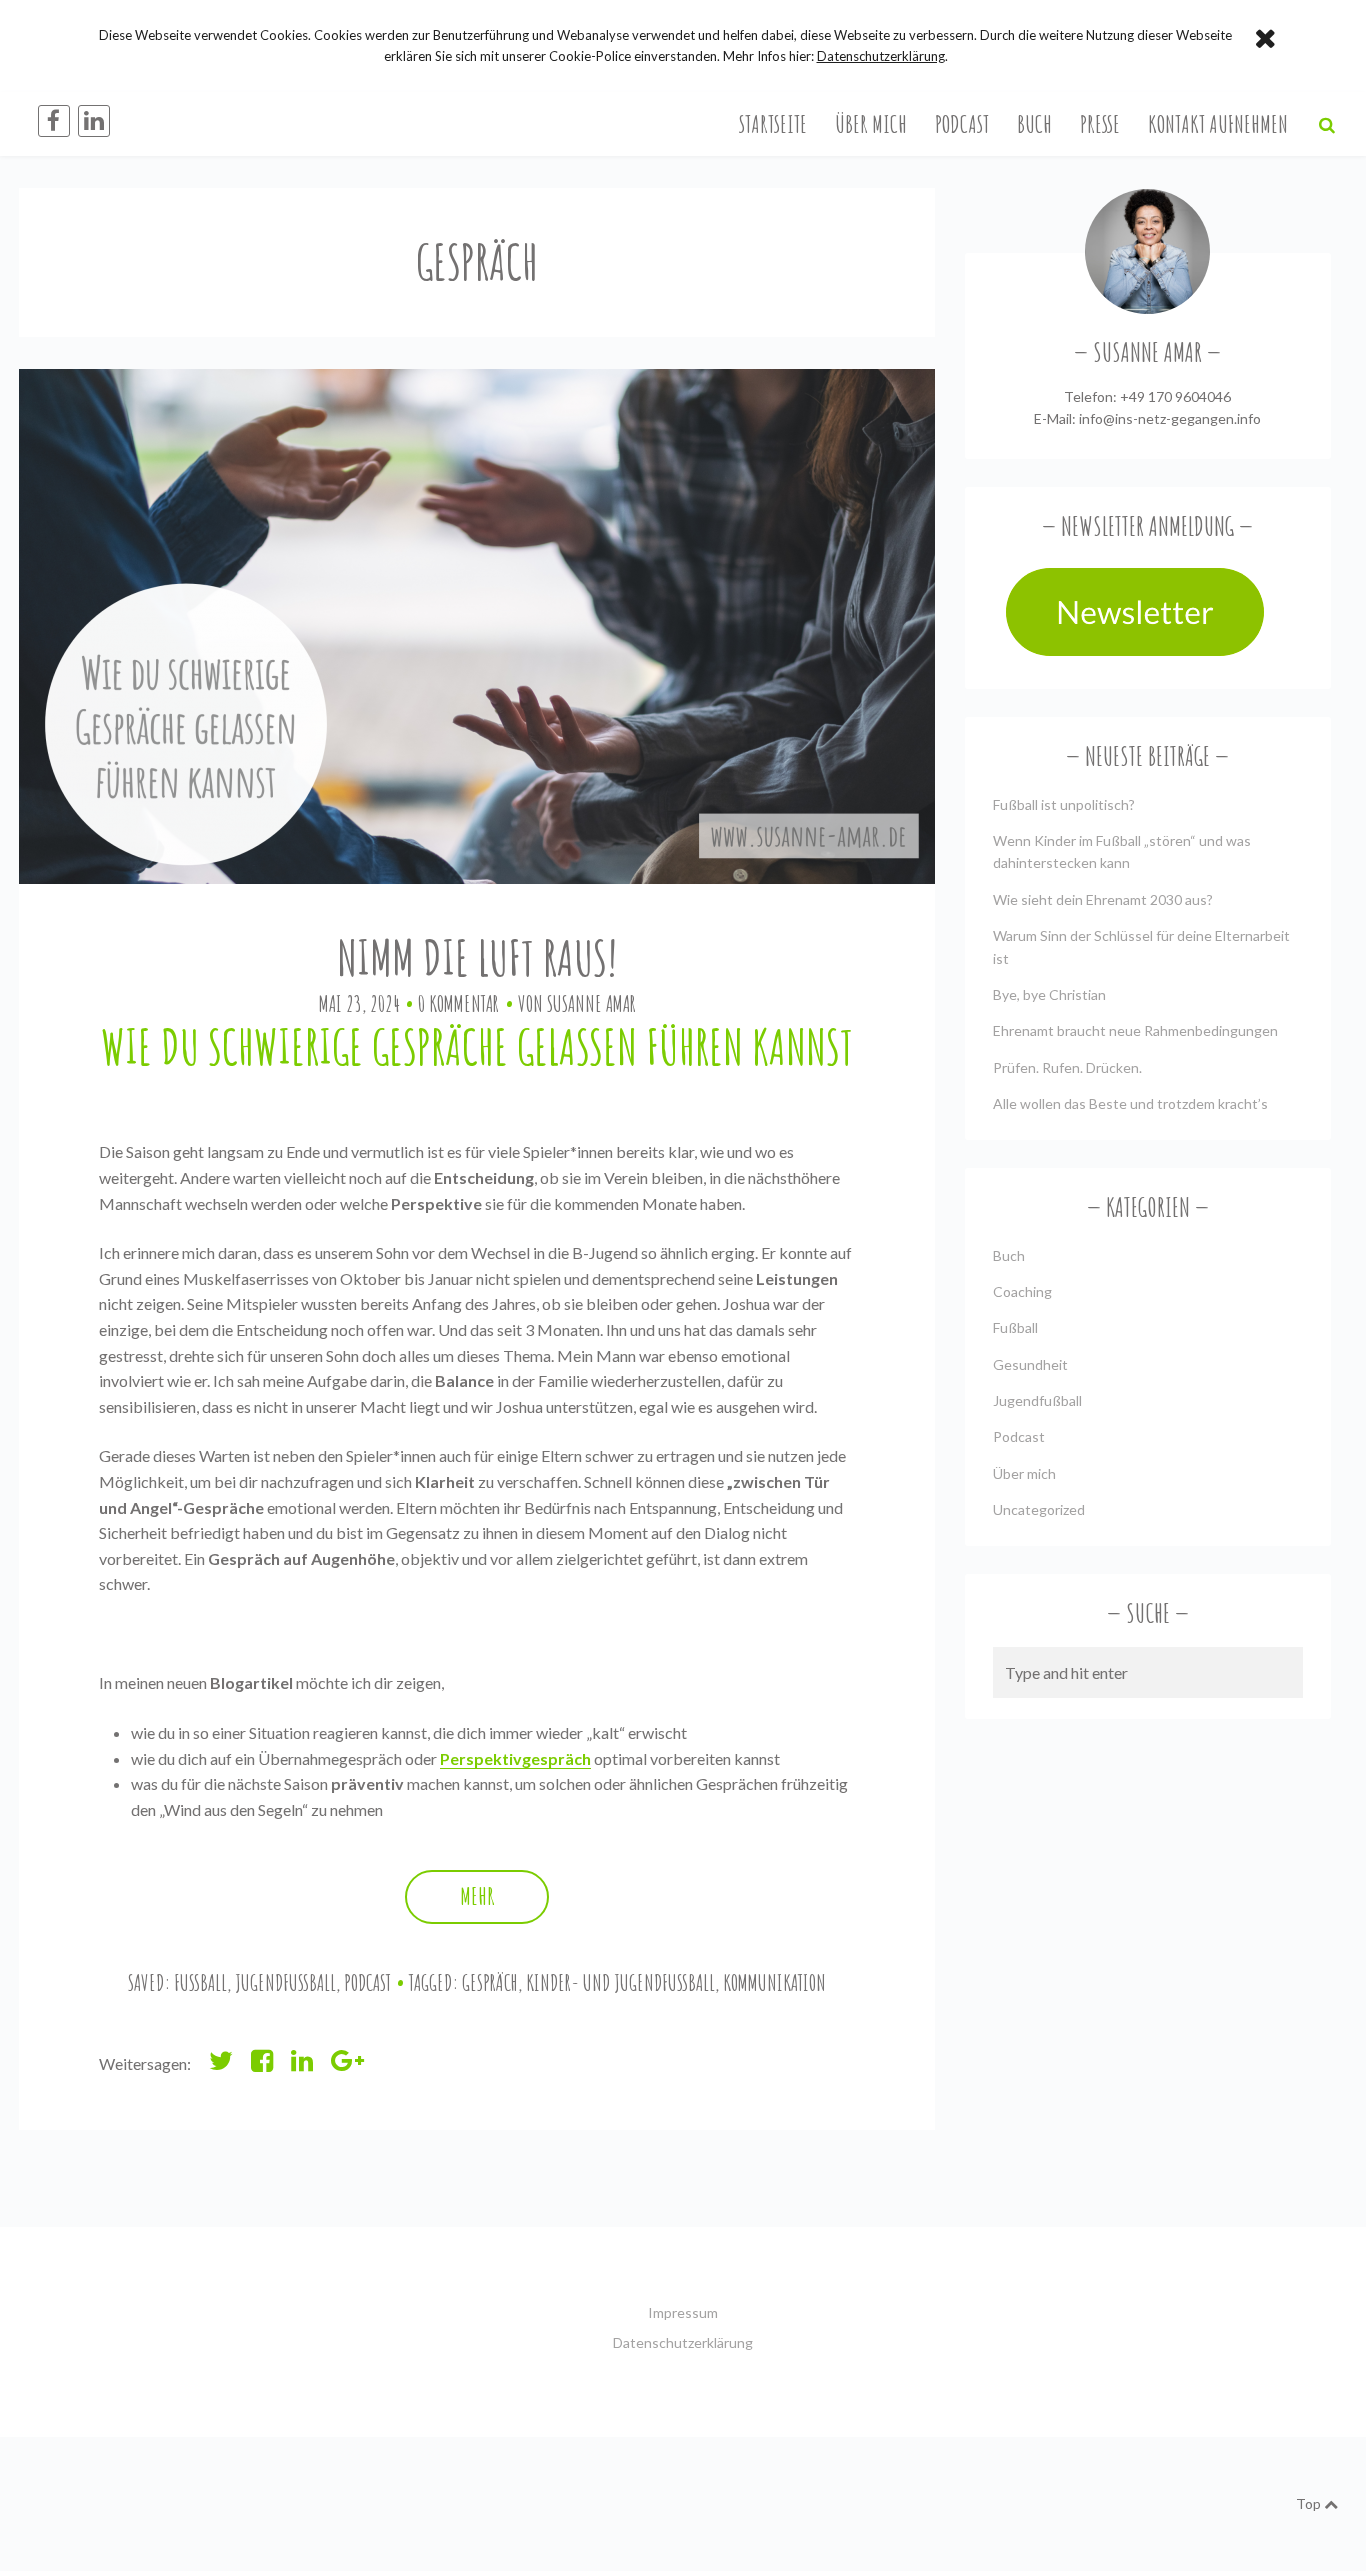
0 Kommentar (458, 1003)
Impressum (683, 2312)
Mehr (477, 1896)
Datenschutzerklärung (683, 2342)
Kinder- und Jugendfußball (620, 1982)
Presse (1100, 124)
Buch (1034, 124)
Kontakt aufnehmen (1218, 124)
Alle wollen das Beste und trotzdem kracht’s (1130, 1103)
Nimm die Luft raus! (477, 957)
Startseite (773, 124)
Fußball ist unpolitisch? (1064, 804)
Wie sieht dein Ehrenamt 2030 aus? (1103, 899)
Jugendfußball (285, 1982)
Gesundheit (1030, 1364)
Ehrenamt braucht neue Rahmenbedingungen (1135, 1030)
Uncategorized (1039, 1509)
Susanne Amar (591, 1003)
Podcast (962, 124)
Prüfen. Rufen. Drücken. (1067, 1067)
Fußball (200, 1982)
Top (1310, 2503)
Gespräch (490, 1982)
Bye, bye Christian (1049, 994)
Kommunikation (774, 1982)
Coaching (1022, 1291)
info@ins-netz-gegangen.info (1170, 418)
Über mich (871, 124)
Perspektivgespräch (515, 1758)
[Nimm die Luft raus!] (477, 626)
